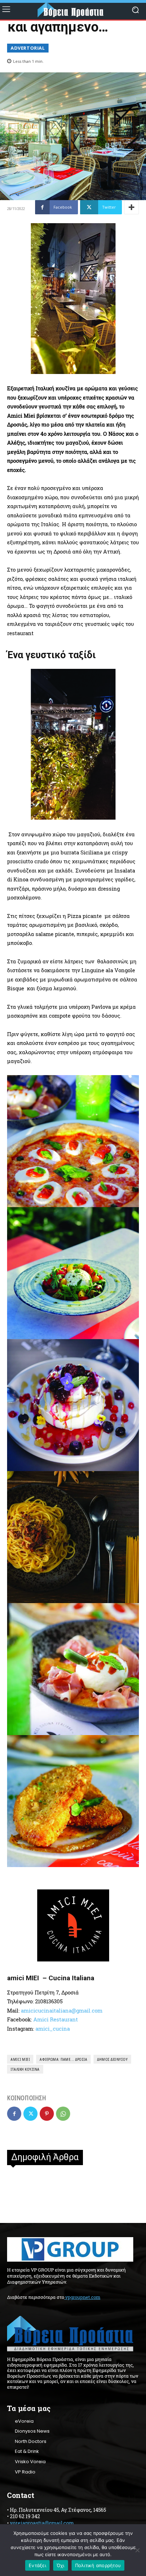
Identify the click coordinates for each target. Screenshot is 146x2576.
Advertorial (28, 48)
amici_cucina (53, 2029)
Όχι (61, 2565)
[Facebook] (14, 2114)
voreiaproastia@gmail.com (42, 2523)
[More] (131, 207)
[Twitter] (30, 2114)
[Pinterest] (47, 2114)
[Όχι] (137, 2550)
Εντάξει (37, 2565)
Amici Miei (20, 2059)
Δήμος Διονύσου (112, 2059)
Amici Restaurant (56, 2019)
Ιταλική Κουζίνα (25, 2069)
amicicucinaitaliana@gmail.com (62, 2010)
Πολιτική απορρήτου (98, 2565)
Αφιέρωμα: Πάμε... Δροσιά (63, 2059)
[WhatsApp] (63, 2114)
